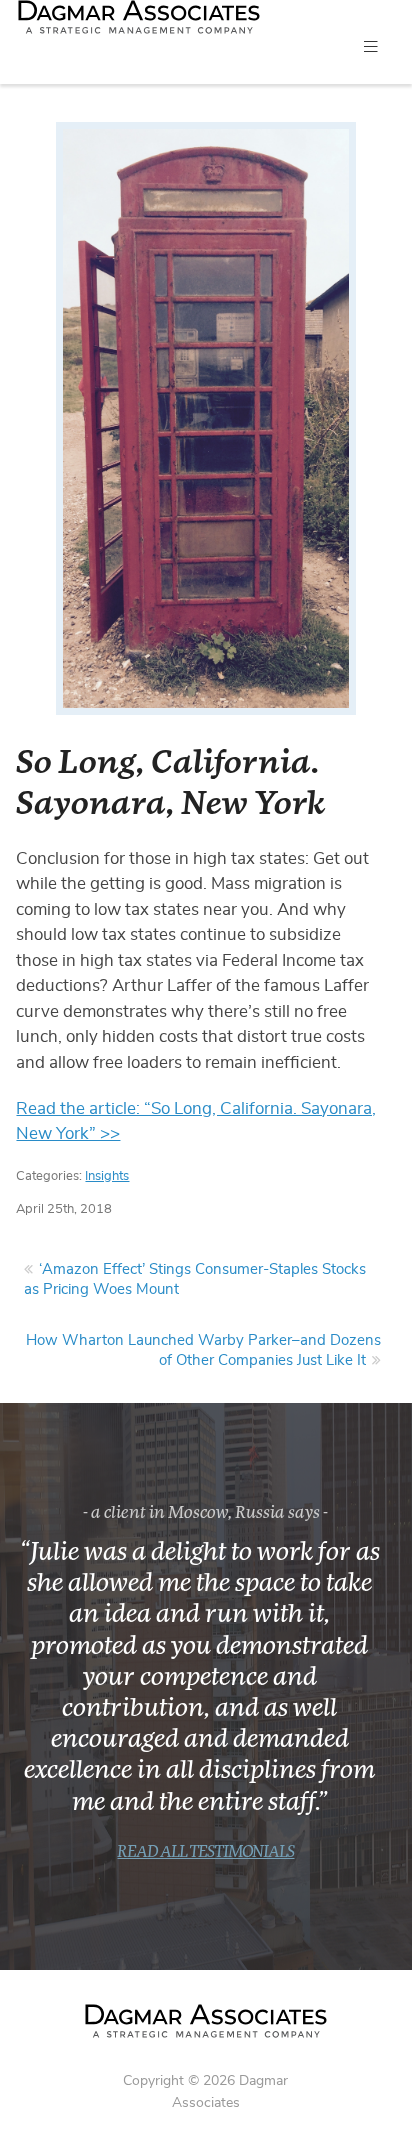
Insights (107, 1176)
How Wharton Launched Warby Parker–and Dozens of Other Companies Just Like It (203, 1351)
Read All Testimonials (205, 1852)
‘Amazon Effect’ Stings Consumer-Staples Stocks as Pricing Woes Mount (195, 1279)
